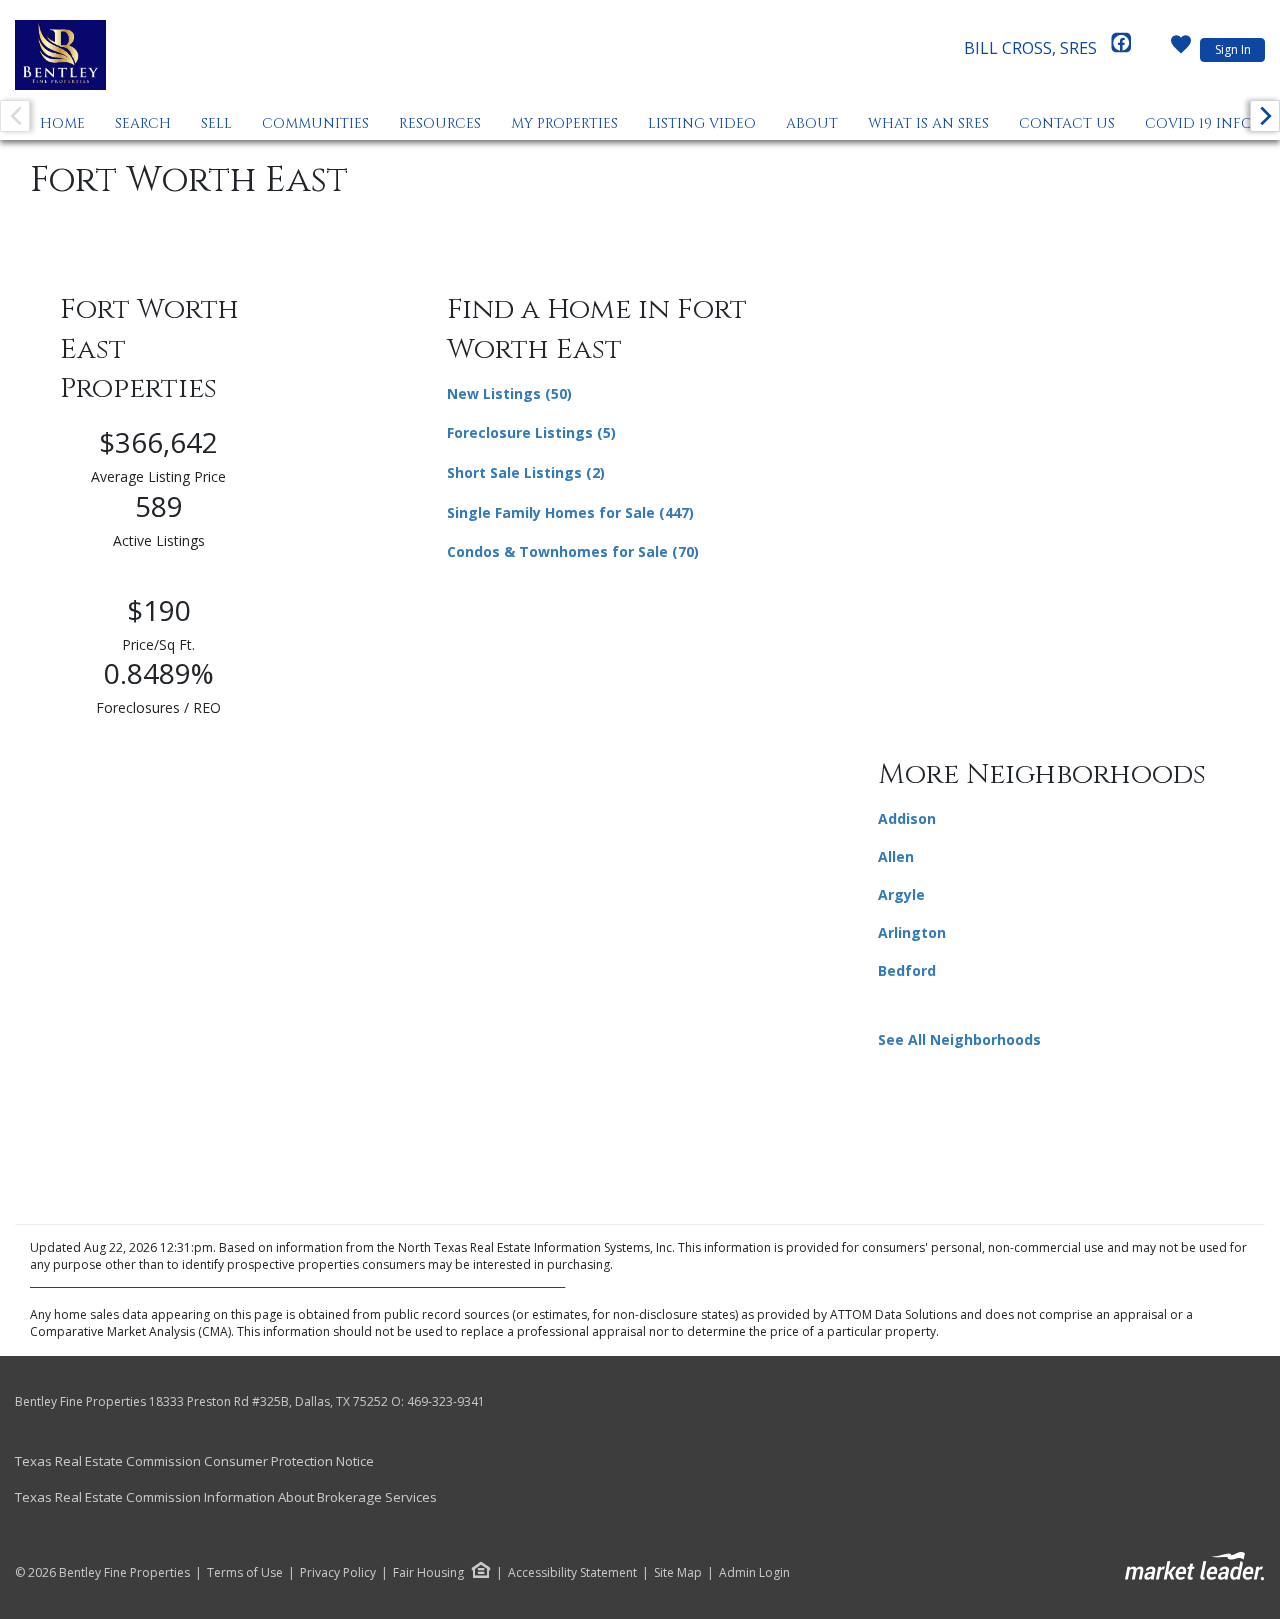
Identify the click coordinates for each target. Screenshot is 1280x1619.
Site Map (678, 1573)
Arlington (912, 932)
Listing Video (702, 123)
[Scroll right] (1265, 116)
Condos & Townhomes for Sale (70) (573, 551)
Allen (896, 856)
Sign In (1233, 49)
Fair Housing (428, 1572)
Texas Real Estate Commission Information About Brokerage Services (226, 1497)
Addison (907, 818)
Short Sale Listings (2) (526, 472)
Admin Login (754, 1573)
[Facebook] (1121, 48)
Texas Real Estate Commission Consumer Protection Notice (194, 1461)
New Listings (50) (509, 393)
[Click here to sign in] (1181, 50)
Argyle (901, 894)
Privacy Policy (338, 1573)
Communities (315, 123)
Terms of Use (245, 1573)
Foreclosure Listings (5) (531, 432)
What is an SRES (928, 123)
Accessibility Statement (572, 1573)
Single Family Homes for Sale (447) (570, 512)
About (812, 123)
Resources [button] (440, 123)
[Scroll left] (15, 116)
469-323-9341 (446, 1401)
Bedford (907, 970)
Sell (216, 123)
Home (62, 123)
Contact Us (1067, 123)
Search (143, 123)
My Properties (564, 123)
